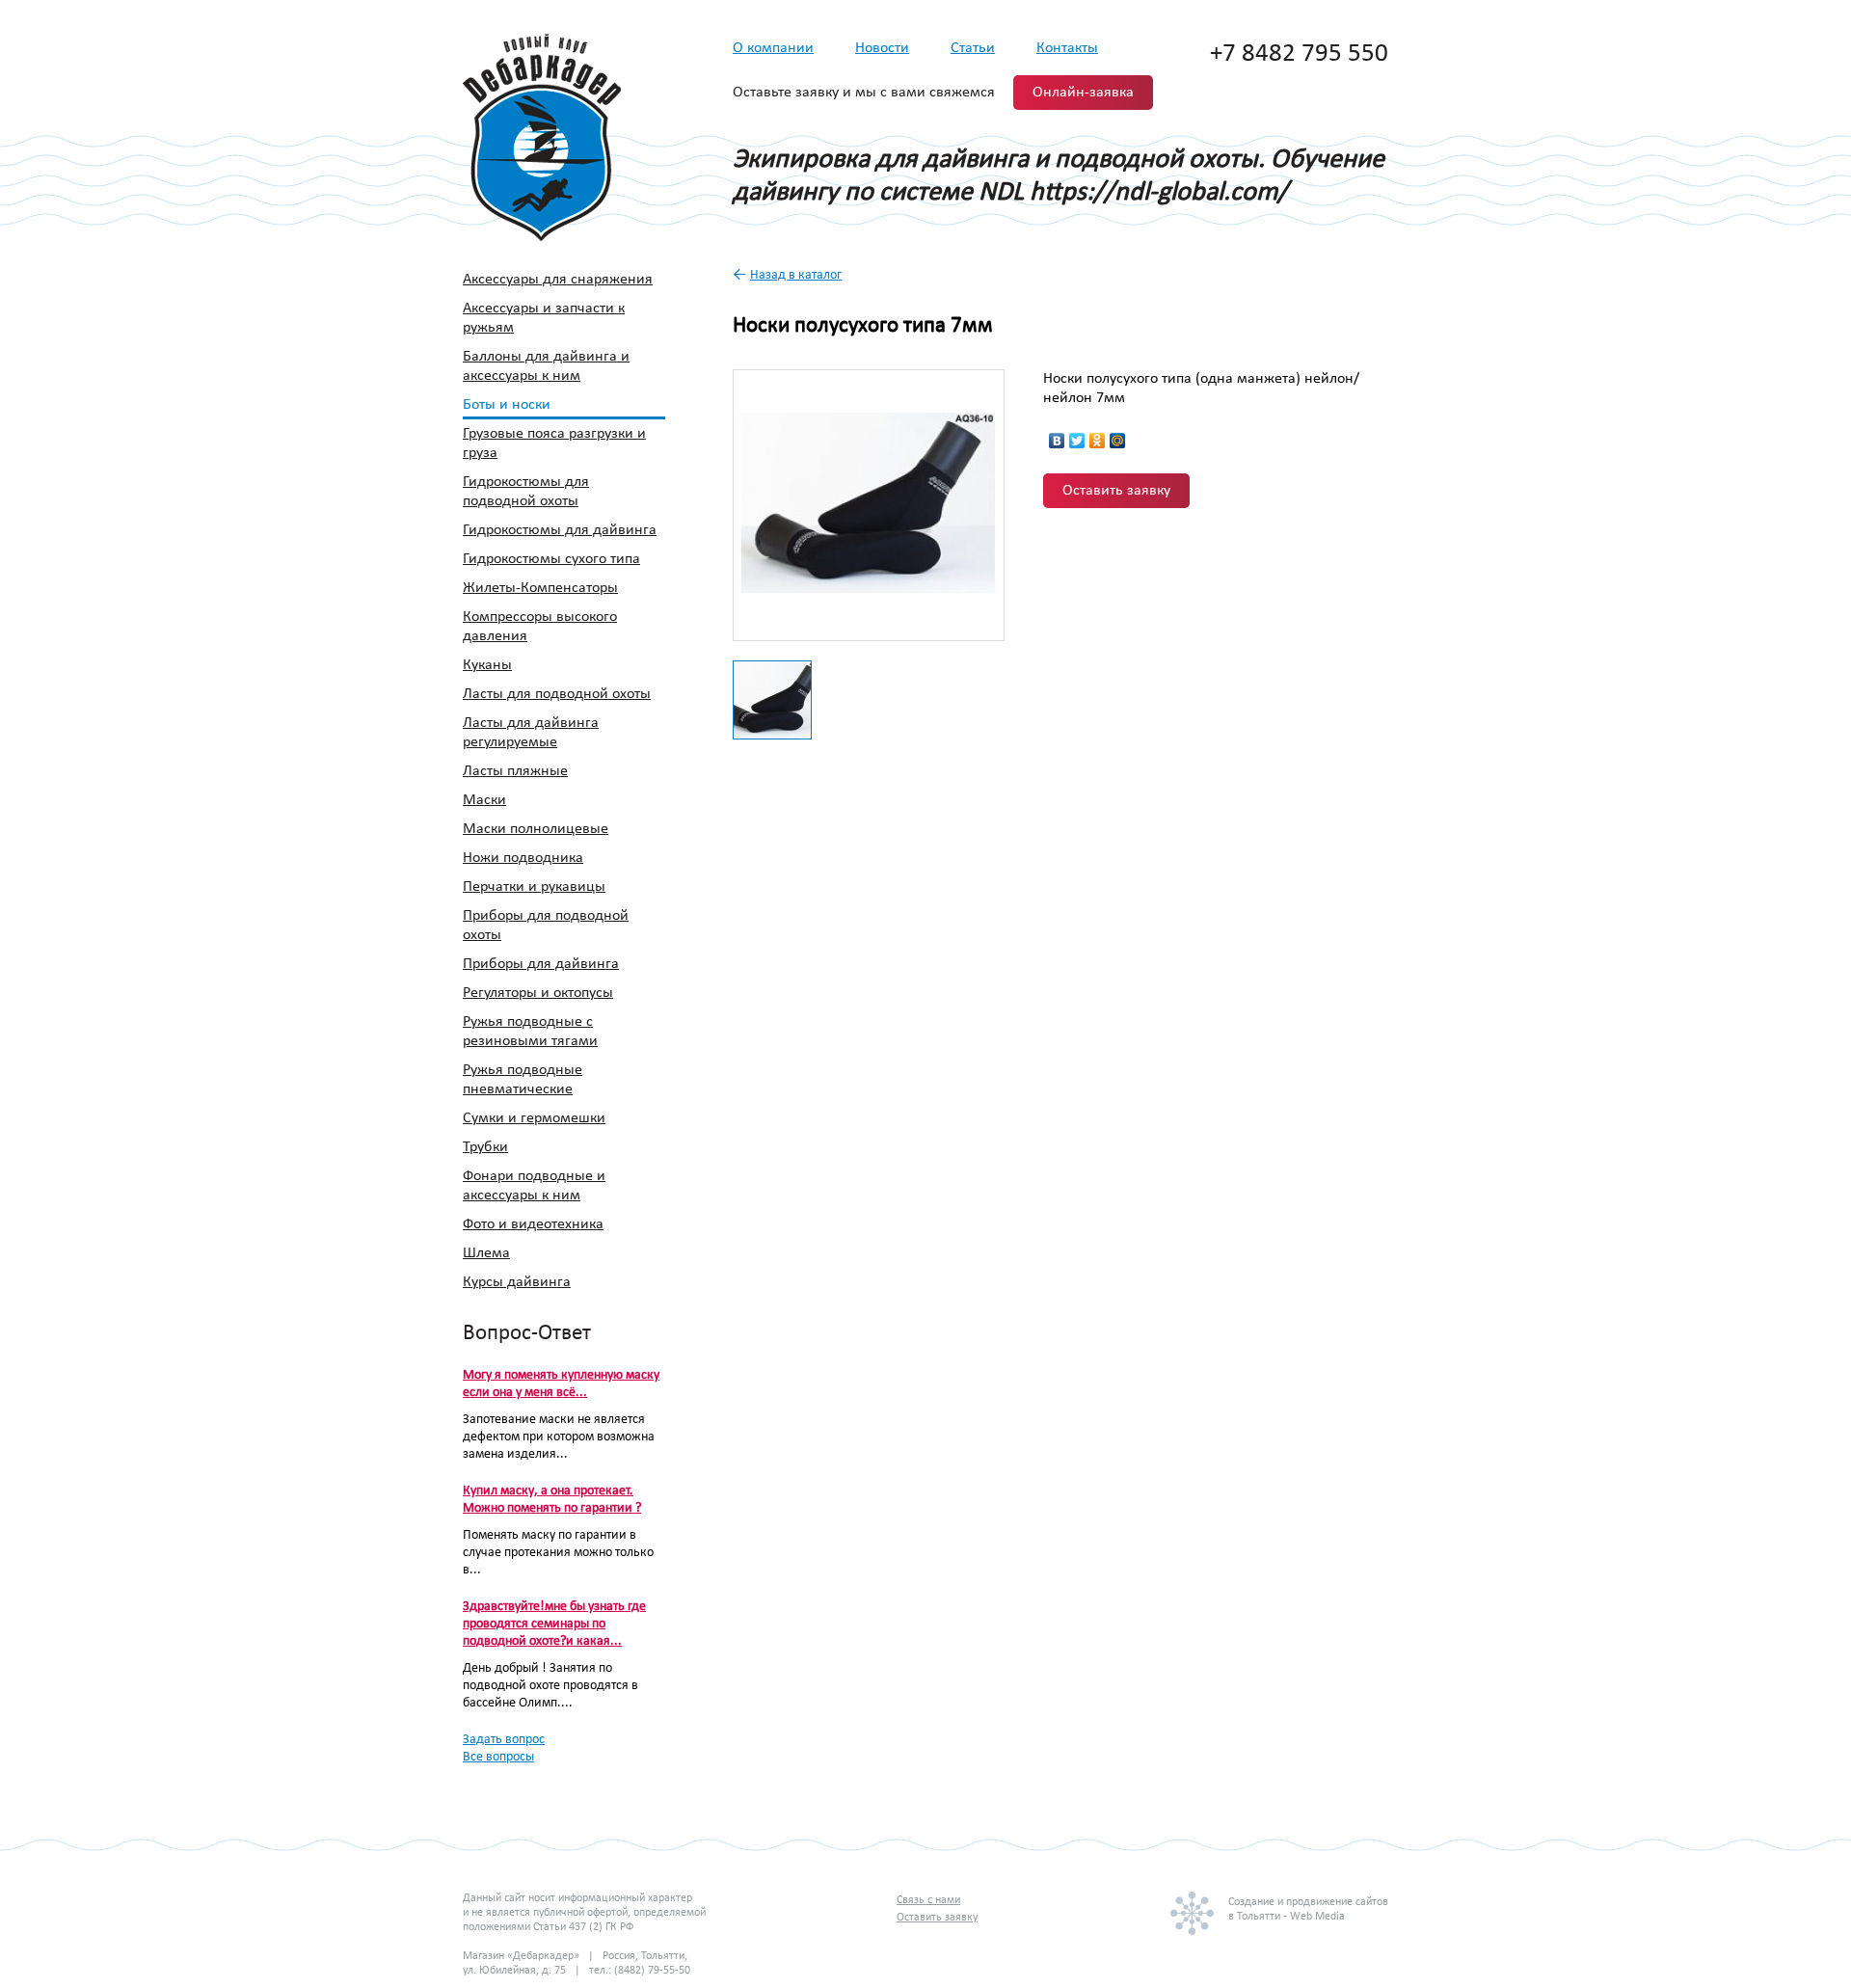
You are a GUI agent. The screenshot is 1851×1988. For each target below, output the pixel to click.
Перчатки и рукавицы (534, 887)
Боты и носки (507, 405)
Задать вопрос (504, 1740)
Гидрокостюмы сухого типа (551, 559)
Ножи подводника (523, 858)
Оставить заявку (1116, 491)
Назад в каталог (796, 275)
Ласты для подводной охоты (557, 694)
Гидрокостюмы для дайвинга (560, 530)
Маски (484, 800)
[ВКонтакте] (1057, 441)
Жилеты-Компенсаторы (540, 588)
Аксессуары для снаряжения (558, 280)
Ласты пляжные (515, 771)
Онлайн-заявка (1083, 93)
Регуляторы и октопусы (538, 993)
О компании (773, 48)
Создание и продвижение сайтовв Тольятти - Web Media (1308, 1909)
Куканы (487, 665)
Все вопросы (498, 1757)
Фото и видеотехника (533, 1224)
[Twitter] (1077, 441)
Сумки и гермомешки (534, 1118)
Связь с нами (928, 1900)
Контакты (1067, 48)
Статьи (973, 48)
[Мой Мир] (1118, 441)
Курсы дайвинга (517, 1282)
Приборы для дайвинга (541, 964)
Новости (882, 48)
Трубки (485, 1147)
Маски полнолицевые (536, 829)
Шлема (486, 1253)
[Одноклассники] (1098, 441)
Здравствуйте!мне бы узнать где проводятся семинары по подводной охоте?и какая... (554, 1624)
